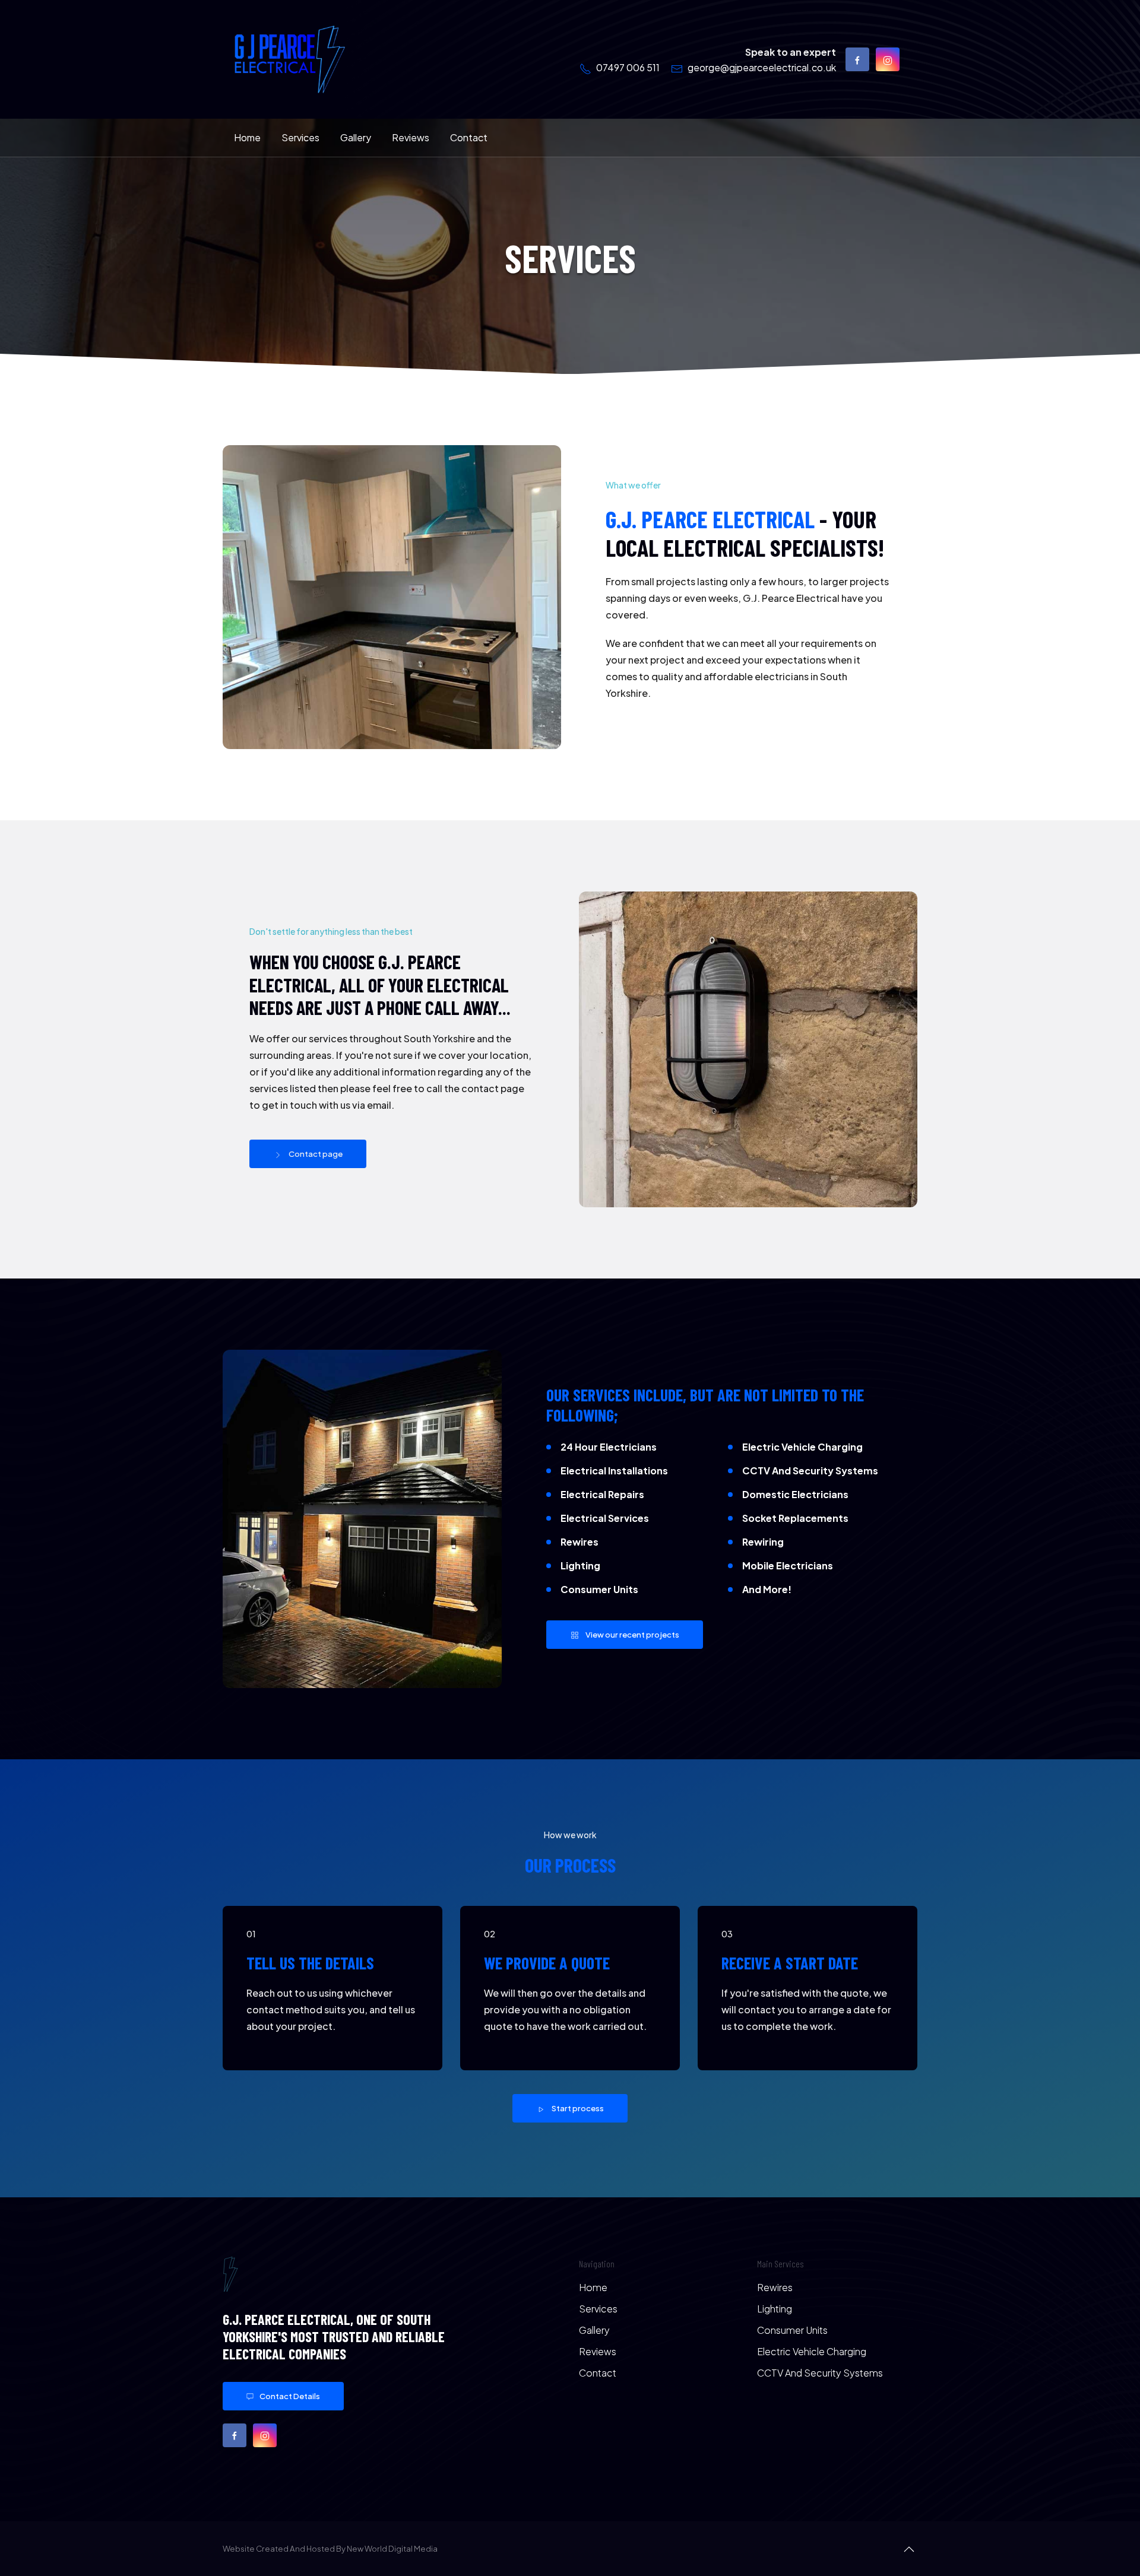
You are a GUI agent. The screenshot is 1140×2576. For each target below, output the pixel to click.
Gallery (356, 137)
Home (247, 137)
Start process (578, 2108)
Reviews (411, 137)
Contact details (290, 2396)
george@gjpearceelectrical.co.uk (762, 67)
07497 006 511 (628, 67)
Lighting (775, 2309)
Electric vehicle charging (812, 2351)
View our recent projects (632, 1634)
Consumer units (792, 2330)
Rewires (775, 2287)
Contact (469, 137)
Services (300, 137)
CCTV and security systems (820, 2373)
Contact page (316, 1154)
